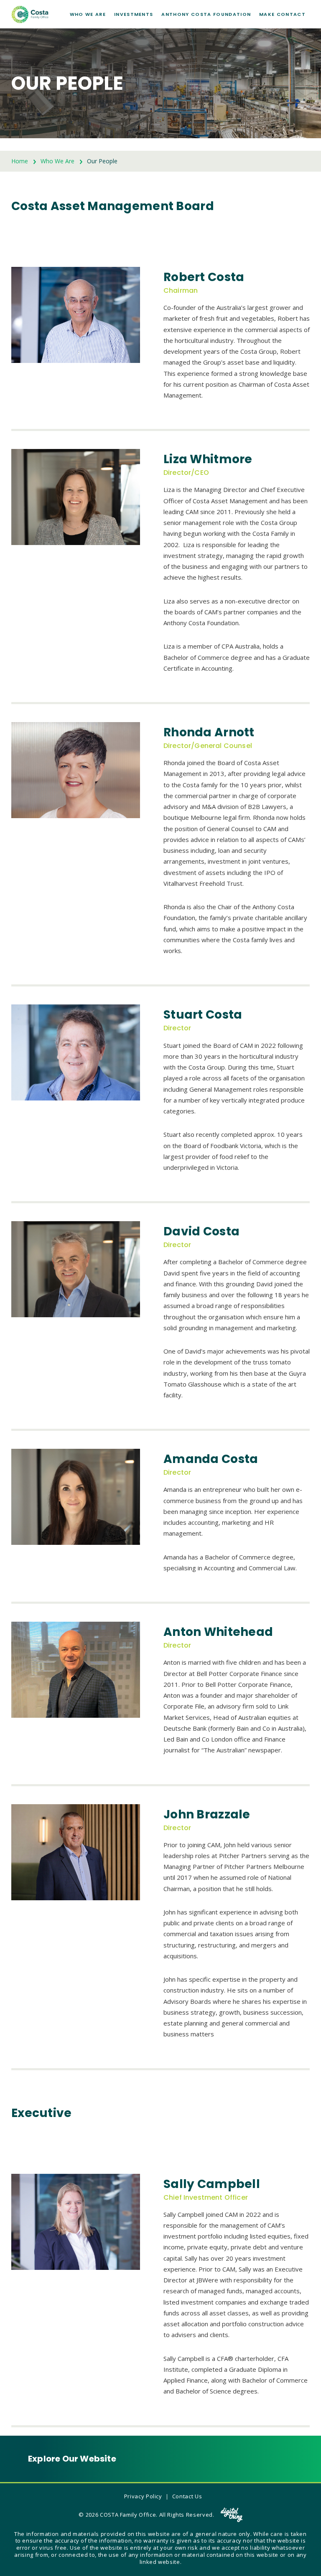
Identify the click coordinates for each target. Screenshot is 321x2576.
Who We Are (88, 14)
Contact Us (187, 2496)
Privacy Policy (143, 2496)
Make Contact (282, 14)
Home (20, 161)
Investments (134, 14)
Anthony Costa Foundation (206, 14)
